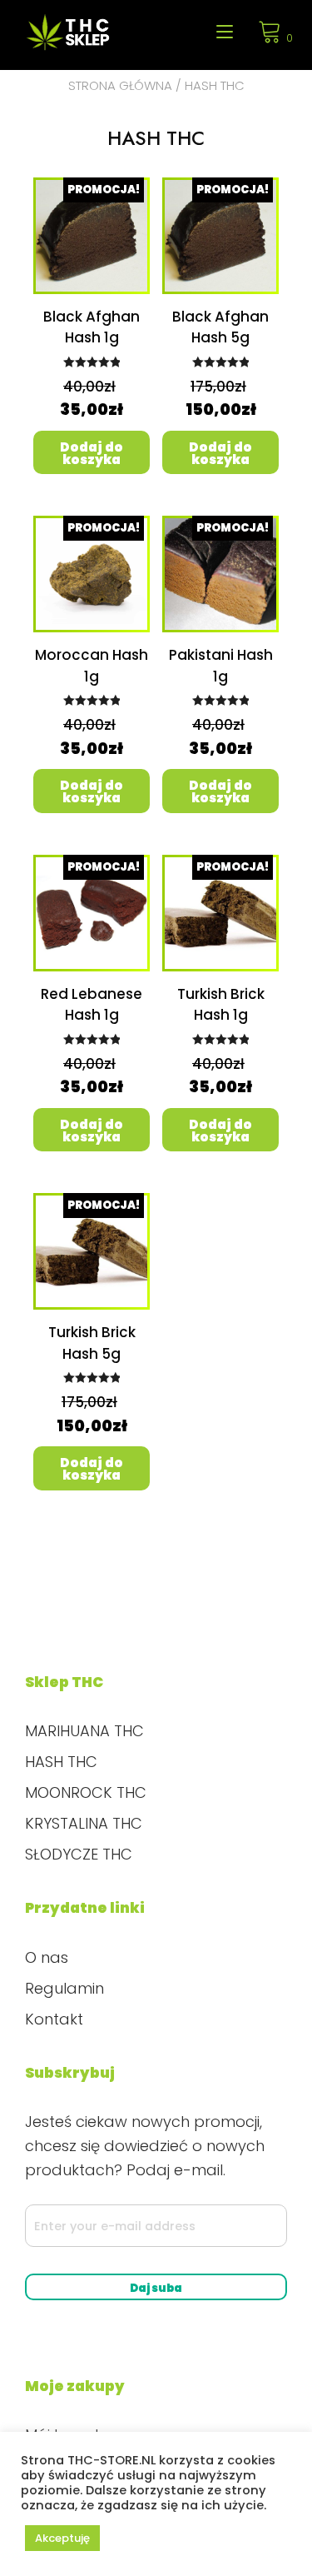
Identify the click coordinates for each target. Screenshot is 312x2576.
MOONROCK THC (86, 1792)
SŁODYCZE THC (79, 1854)
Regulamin (64, 1988)
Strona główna (120, 85)
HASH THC (61, 1762)
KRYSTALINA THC (84, 1823)
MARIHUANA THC (84, 1731)
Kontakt (54, 2019)
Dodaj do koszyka (92, 453)
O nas (47, 1957)
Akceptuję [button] (62, 2538)
